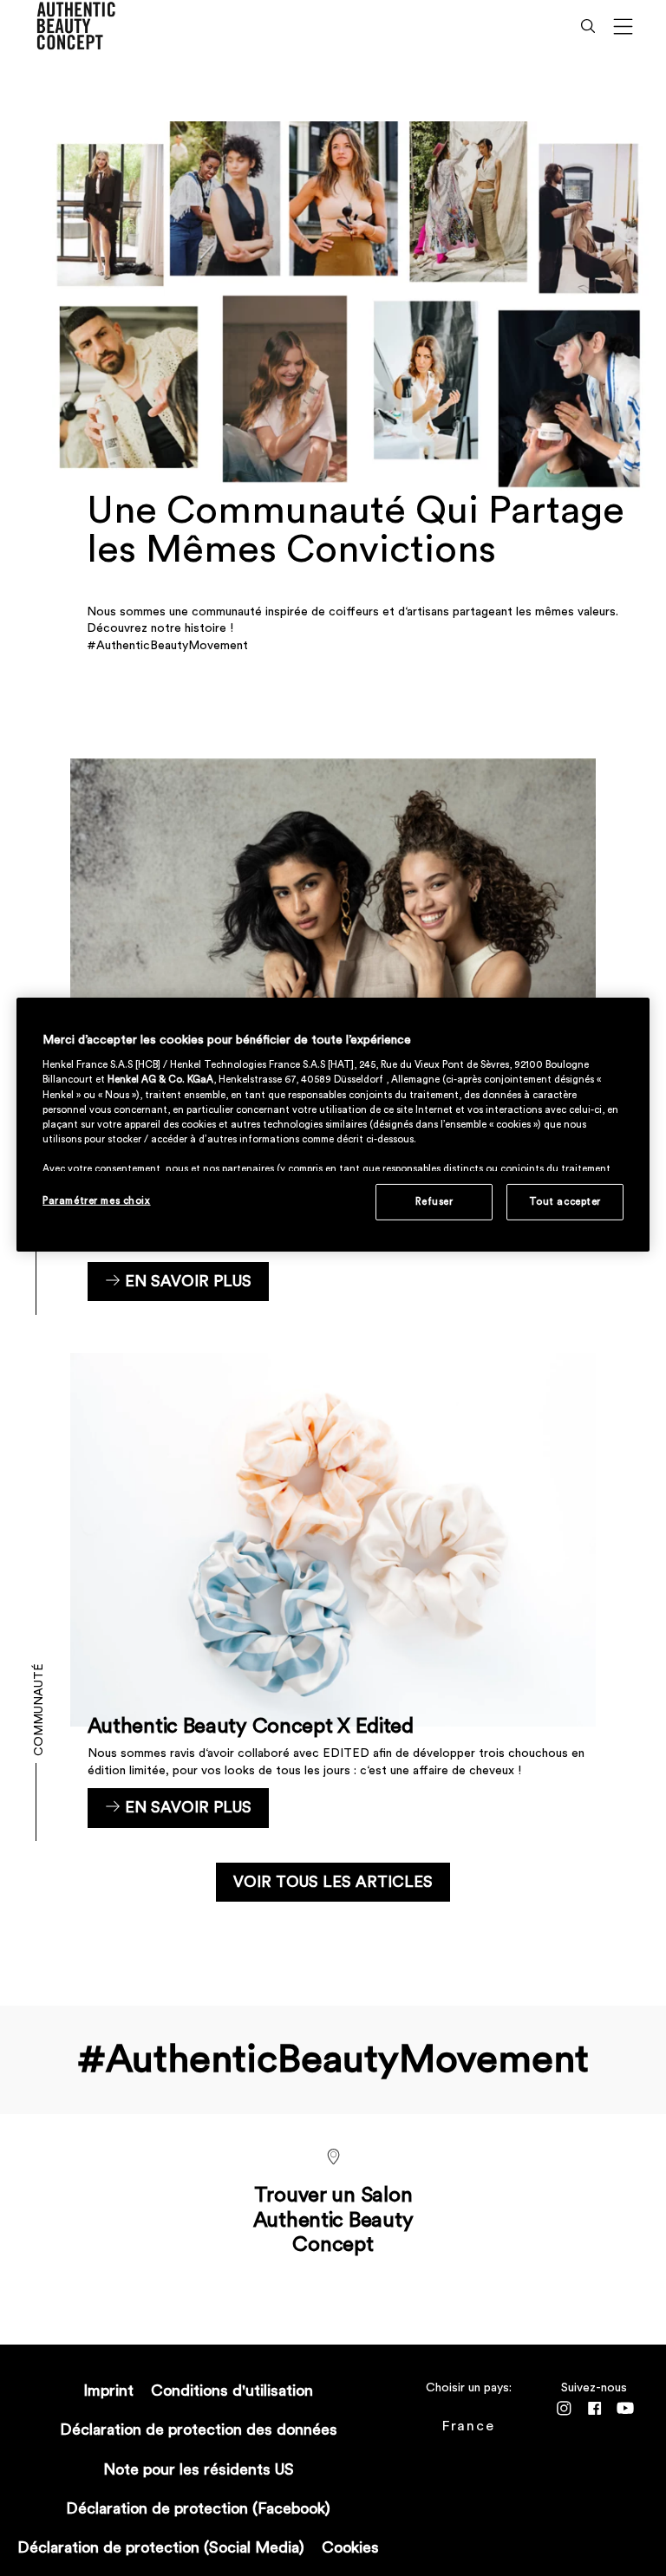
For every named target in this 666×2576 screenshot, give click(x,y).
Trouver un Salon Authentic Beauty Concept (333, 2221)
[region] (333, 1125)
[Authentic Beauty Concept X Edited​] (333, 1590)
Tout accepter (565, 1202)
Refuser (434, 1202)
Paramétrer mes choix (96, 1201)
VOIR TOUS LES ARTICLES (333, 1882)
